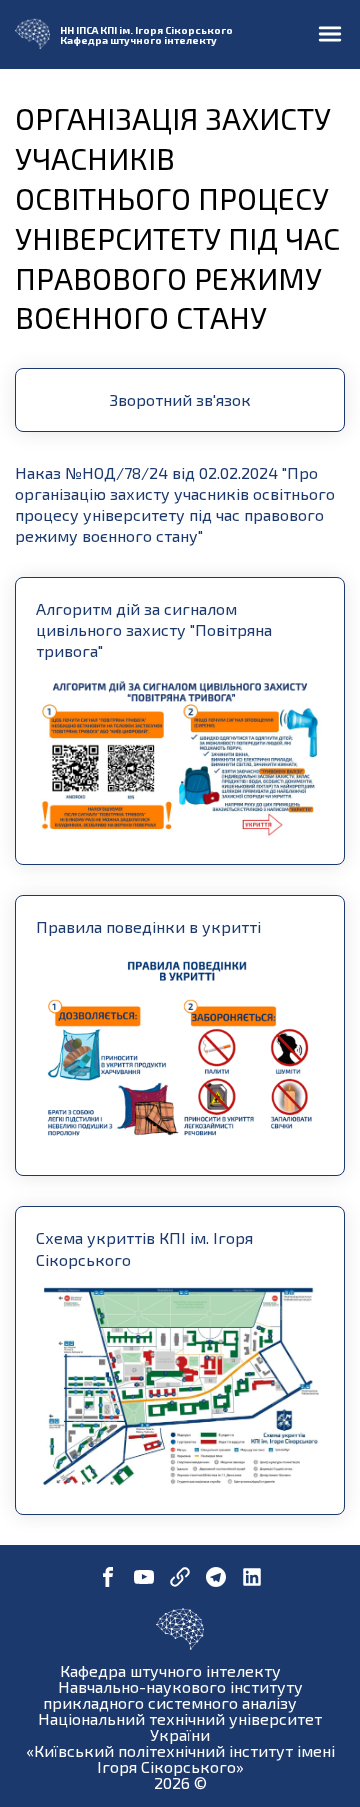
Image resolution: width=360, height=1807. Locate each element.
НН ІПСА (79, 30)
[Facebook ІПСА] (108, 1578)
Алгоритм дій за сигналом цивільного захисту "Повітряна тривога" (154, 630)
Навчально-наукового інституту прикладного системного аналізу (173, 1694)
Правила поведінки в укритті (148, 926)
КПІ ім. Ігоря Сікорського (166, 30)
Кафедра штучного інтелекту (138, 40)
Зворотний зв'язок (180, 399)
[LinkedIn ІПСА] (252, 1578)
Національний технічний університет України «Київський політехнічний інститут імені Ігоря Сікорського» (180, 1742)
